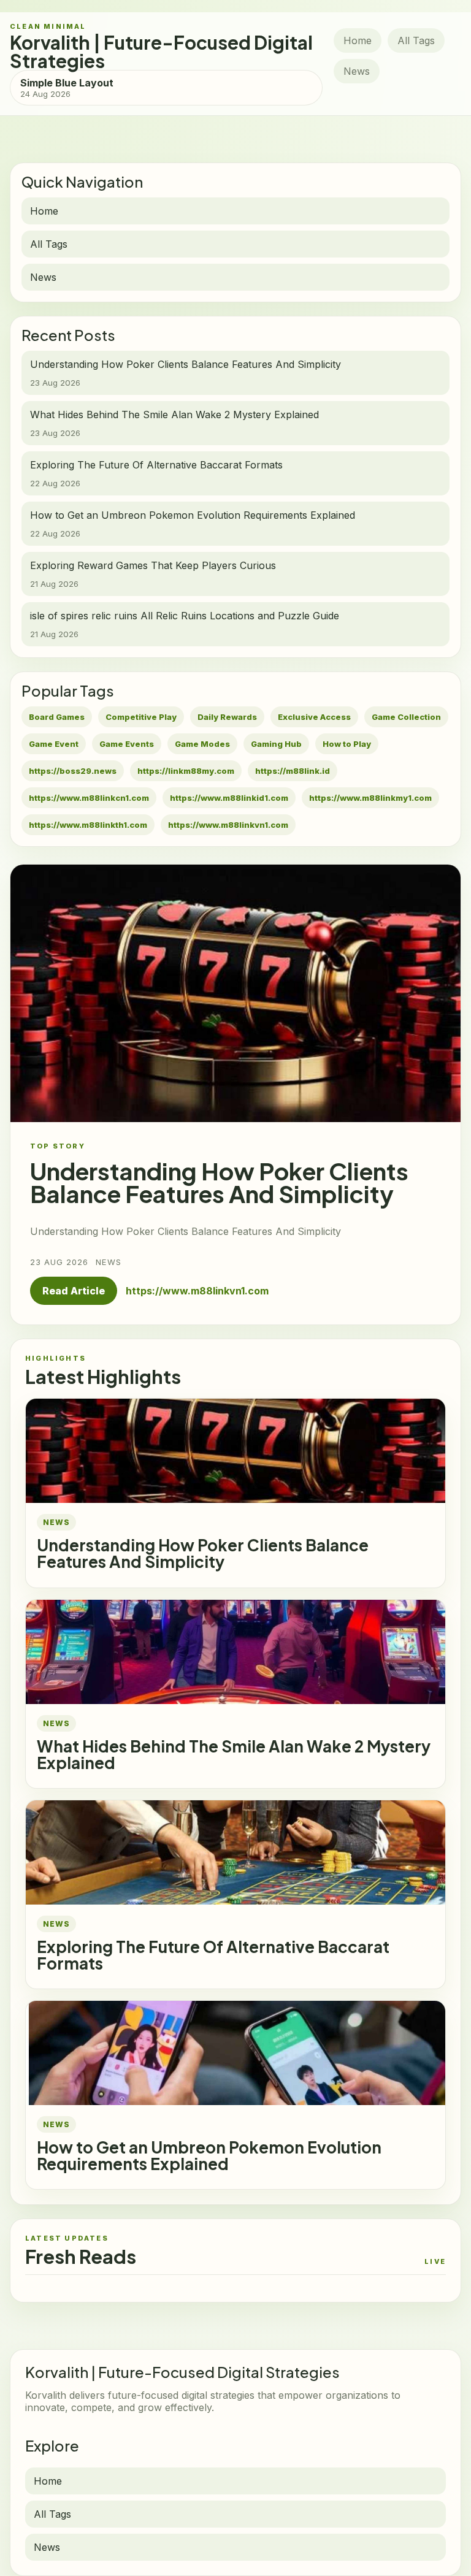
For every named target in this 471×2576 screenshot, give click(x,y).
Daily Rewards (227, 717)
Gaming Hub (276, 744)
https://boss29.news (73, 771)
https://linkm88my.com (186, 771)
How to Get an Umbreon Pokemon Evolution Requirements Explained (209, 2155)
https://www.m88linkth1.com (88, 825)
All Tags (416, 40)
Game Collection (406, 717)
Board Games (57, 717)
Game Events (127, 744)
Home (358, 40)
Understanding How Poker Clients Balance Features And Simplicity (203, 1553)
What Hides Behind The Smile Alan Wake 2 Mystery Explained (234, 1754)
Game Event (54, 744)
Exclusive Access (314, 717)
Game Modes (202, 744)
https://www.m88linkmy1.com (370, 798)
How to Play (347, 744)
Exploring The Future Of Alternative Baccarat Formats (213, 1955)
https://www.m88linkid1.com (229, 798)
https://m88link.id (293, 771)
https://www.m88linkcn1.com (89, 798)
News (357, 71)
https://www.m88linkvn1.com (228, 825)
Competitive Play (141, 717)
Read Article (74, 1291)
